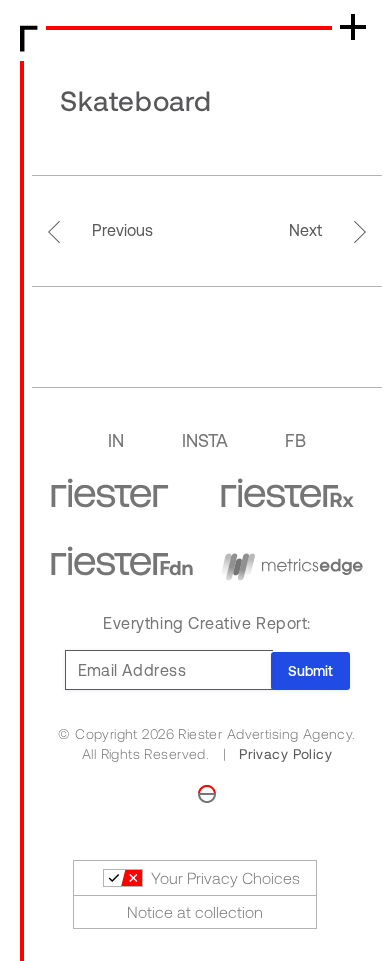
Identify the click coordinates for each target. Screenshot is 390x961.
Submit (310, 671)
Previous (122, 230)
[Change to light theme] (207, 792)
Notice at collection (195, 912)
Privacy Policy (285, 754)
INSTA (205, 440)
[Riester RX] (287, 493)
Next (305, 230)
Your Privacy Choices (225, 878)
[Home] (29, 35)
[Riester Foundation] (122, 561)
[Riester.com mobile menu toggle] (353, 27)
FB (295, 440)
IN (116, 440)
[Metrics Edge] (292, 561)
